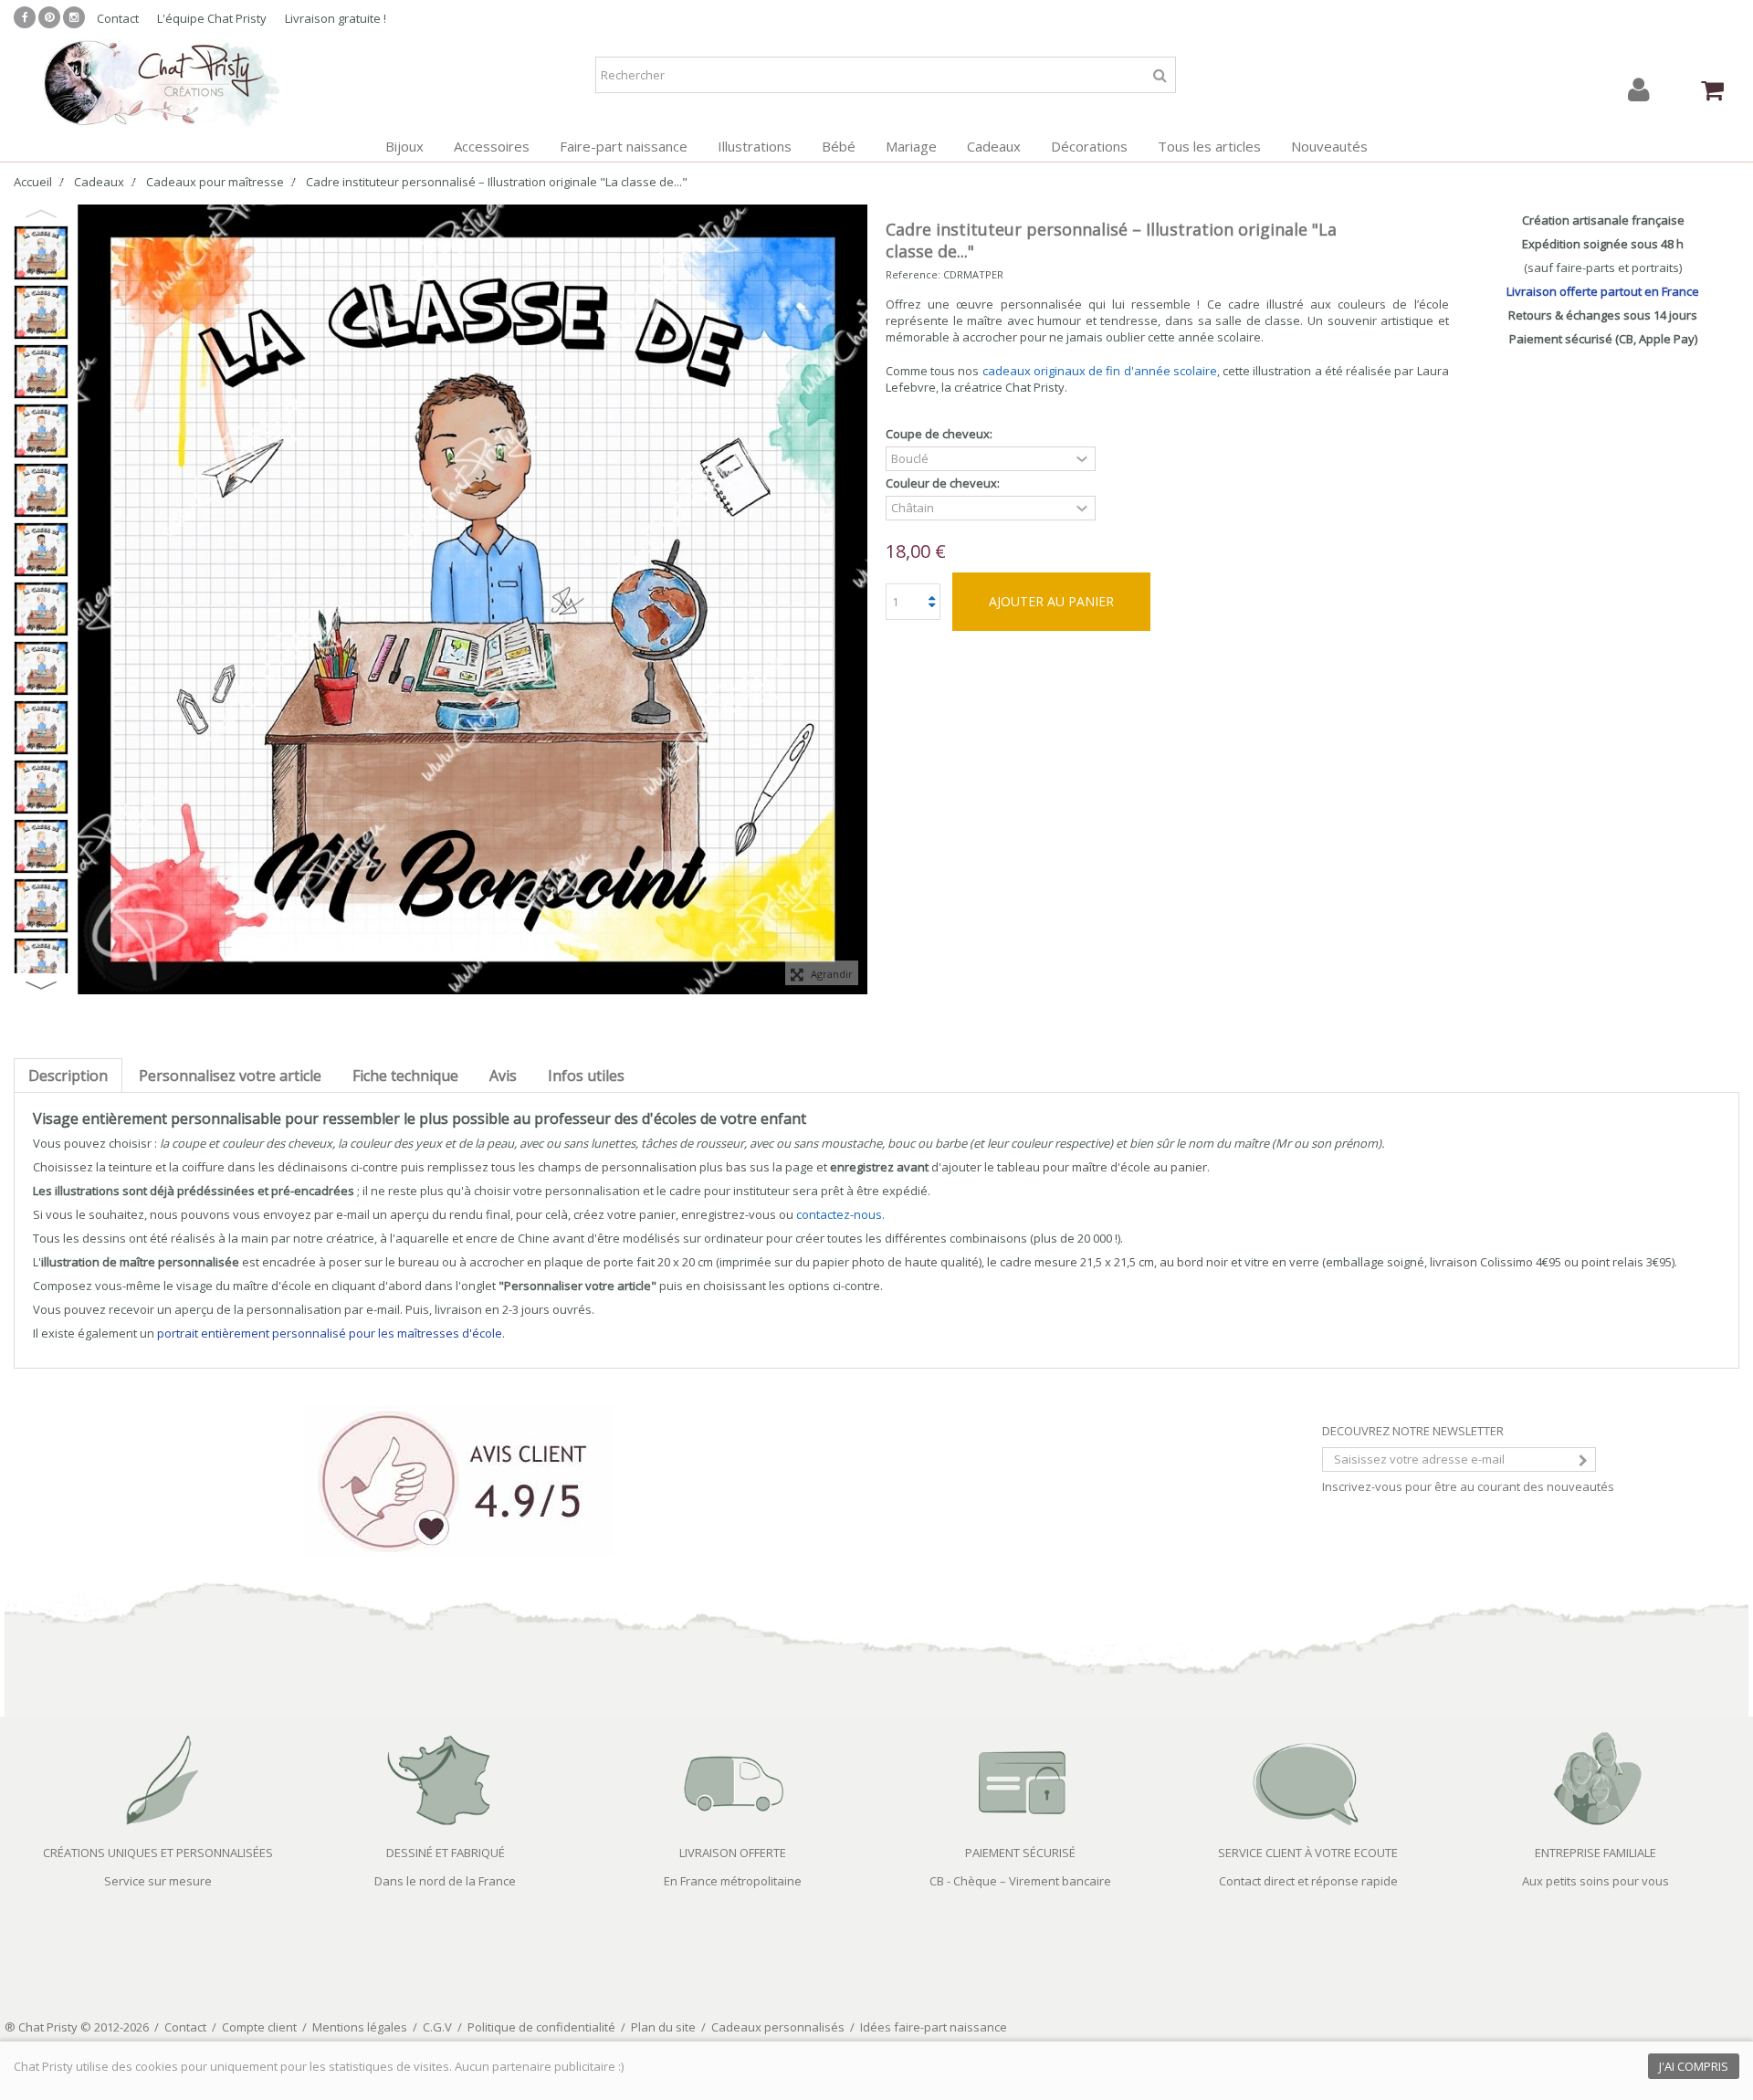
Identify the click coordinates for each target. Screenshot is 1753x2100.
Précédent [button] (87, 600)
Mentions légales (360, 2027)
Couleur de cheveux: (944, 483)
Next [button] (41, 985)
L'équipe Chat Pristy (212, 18)
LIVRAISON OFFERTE (733, 1853)
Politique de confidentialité (541, 2027)
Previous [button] (41, 214)
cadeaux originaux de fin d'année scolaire (1100, 371)
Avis (503, 1076)
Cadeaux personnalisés (778, 2027)
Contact (118, 18)
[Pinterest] (49, 17)
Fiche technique (405, 1076)
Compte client (259, 2027)
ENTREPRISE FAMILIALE (1596, 1853)
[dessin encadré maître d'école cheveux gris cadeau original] (41, 906)
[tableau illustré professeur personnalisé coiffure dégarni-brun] (41, 787)
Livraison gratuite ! (336, 18)
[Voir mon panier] (1712, 90)
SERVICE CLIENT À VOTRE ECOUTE (1308, 1853)
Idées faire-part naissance (934, 2027)
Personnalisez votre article (230, 1076)
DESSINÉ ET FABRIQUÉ (446, 1853)
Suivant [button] (858, 600)
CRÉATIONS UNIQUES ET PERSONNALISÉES (158, 1853)
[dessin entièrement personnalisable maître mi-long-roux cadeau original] (41, 431)
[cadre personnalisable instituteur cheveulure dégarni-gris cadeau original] (41, 253)
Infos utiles (586, 1076)
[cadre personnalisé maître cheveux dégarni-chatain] (41, 609)
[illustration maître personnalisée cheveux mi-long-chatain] (41, 490)
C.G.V (437, 2027)
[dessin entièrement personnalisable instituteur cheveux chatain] (41, 965)
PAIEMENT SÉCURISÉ (1020, 1853)
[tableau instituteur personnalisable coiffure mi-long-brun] (41, 550)
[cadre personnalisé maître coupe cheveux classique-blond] (41, 846)
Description (68, 1076)
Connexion (1639, 90)
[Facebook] (25, 17)
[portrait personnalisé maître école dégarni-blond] (41, 728)
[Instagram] (74, 17)
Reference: (913, 274)
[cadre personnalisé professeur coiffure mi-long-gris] (41, 372)
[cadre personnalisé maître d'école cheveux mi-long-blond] (41, 312)
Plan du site (663, 2027)
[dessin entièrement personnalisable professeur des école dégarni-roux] (41, 668)
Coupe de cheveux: (940, 434)
